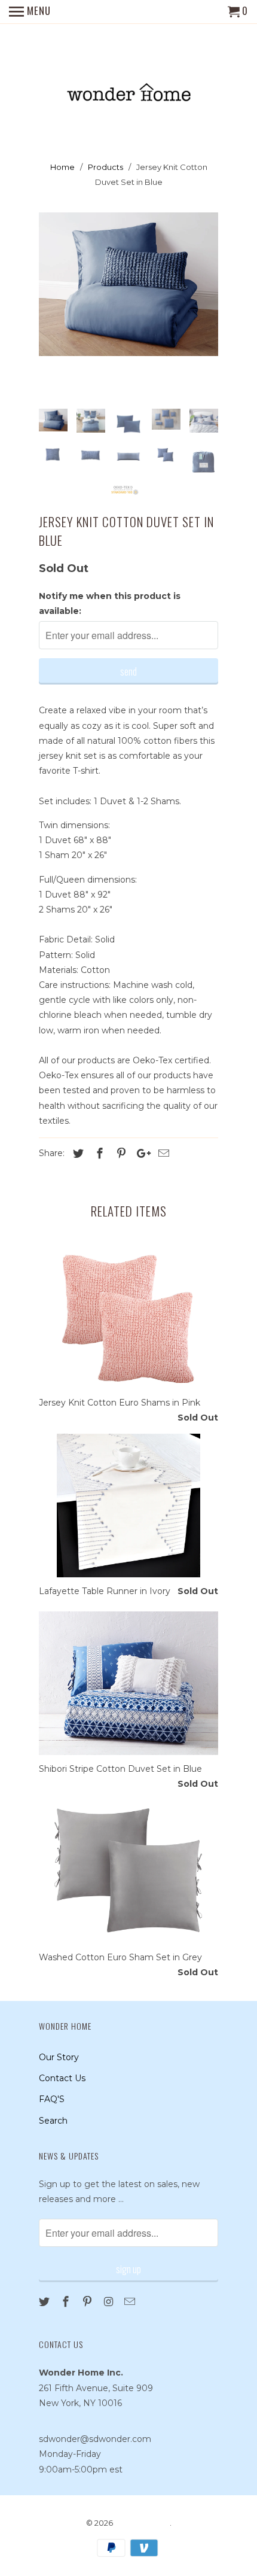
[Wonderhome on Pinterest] (88, 2302)
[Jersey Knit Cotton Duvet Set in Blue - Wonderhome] (128, 284)
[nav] (30, 12)
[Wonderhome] (129, 84)
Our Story (59, 2057)
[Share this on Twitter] (77, 1154)
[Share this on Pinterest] (120, 1154)
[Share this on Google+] (140, 1154)
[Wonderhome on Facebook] (67, 2302)
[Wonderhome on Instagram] (109, 2302)
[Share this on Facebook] (98, 1154)
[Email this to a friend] (162, 1154)
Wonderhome (142, 2523)
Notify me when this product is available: (110, 603)
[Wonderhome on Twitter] (45, 2302)
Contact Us (62, 2078)
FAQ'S (52, 2099)
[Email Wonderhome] (131, 2302)
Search (53, 2121)
